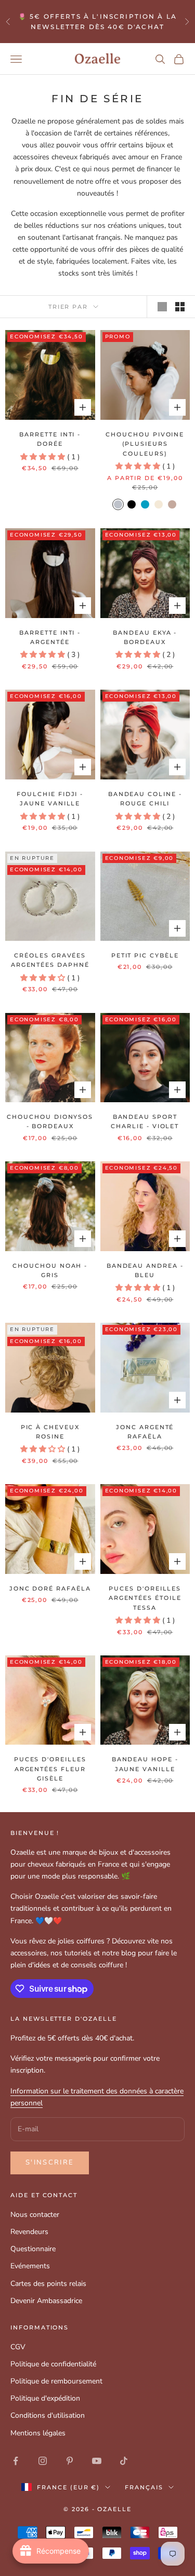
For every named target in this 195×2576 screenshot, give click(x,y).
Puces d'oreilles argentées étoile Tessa (145, 1598)
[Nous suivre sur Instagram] (43, 2461)
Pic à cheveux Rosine (50, 1432)
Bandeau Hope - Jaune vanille (145, 1764)
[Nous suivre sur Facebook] (16, 2461)
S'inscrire (50, 2162)
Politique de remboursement (56, 2381)
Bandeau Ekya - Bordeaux (145, 638)
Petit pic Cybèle (145, 956)
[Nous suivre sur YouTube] (97, 2461)
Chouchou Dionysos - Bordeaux (50, 1122)
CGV (18, 2347)
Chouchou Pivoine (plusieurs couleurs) (145, 444)
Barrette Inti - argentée (50, 638)
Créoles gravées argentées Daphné (50, 960)
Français (144, 2487)
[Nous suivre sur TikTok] (124, 2461)
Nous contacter (35, 2215)
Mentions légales (38, 2433)
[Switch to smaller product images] (180, 307)
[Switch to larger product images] (162, 307)
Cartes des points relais (48, 2284)
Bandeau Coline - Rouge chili (145, 799)
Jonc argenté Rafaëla (145, 1432)
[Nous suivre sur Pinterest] (70, 2461)
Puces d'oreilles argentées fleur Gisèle (50, 1769)
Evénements (30, 2266)
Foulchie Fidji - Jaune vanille (50, 799)
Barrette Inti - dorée (50, 439)
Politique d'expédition (45, 2398)
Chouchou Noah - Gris (50, 1271)
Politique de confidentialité (53, 2364)
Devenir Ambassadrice (46, 2301)
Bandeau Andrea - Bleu (145, 1271)
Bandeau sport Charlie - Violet (145, 1122)
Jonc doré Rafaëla (50, 1589)
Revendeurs (29, 2232)
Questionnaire (33, 2249)
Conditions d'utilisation (48, 2415)
